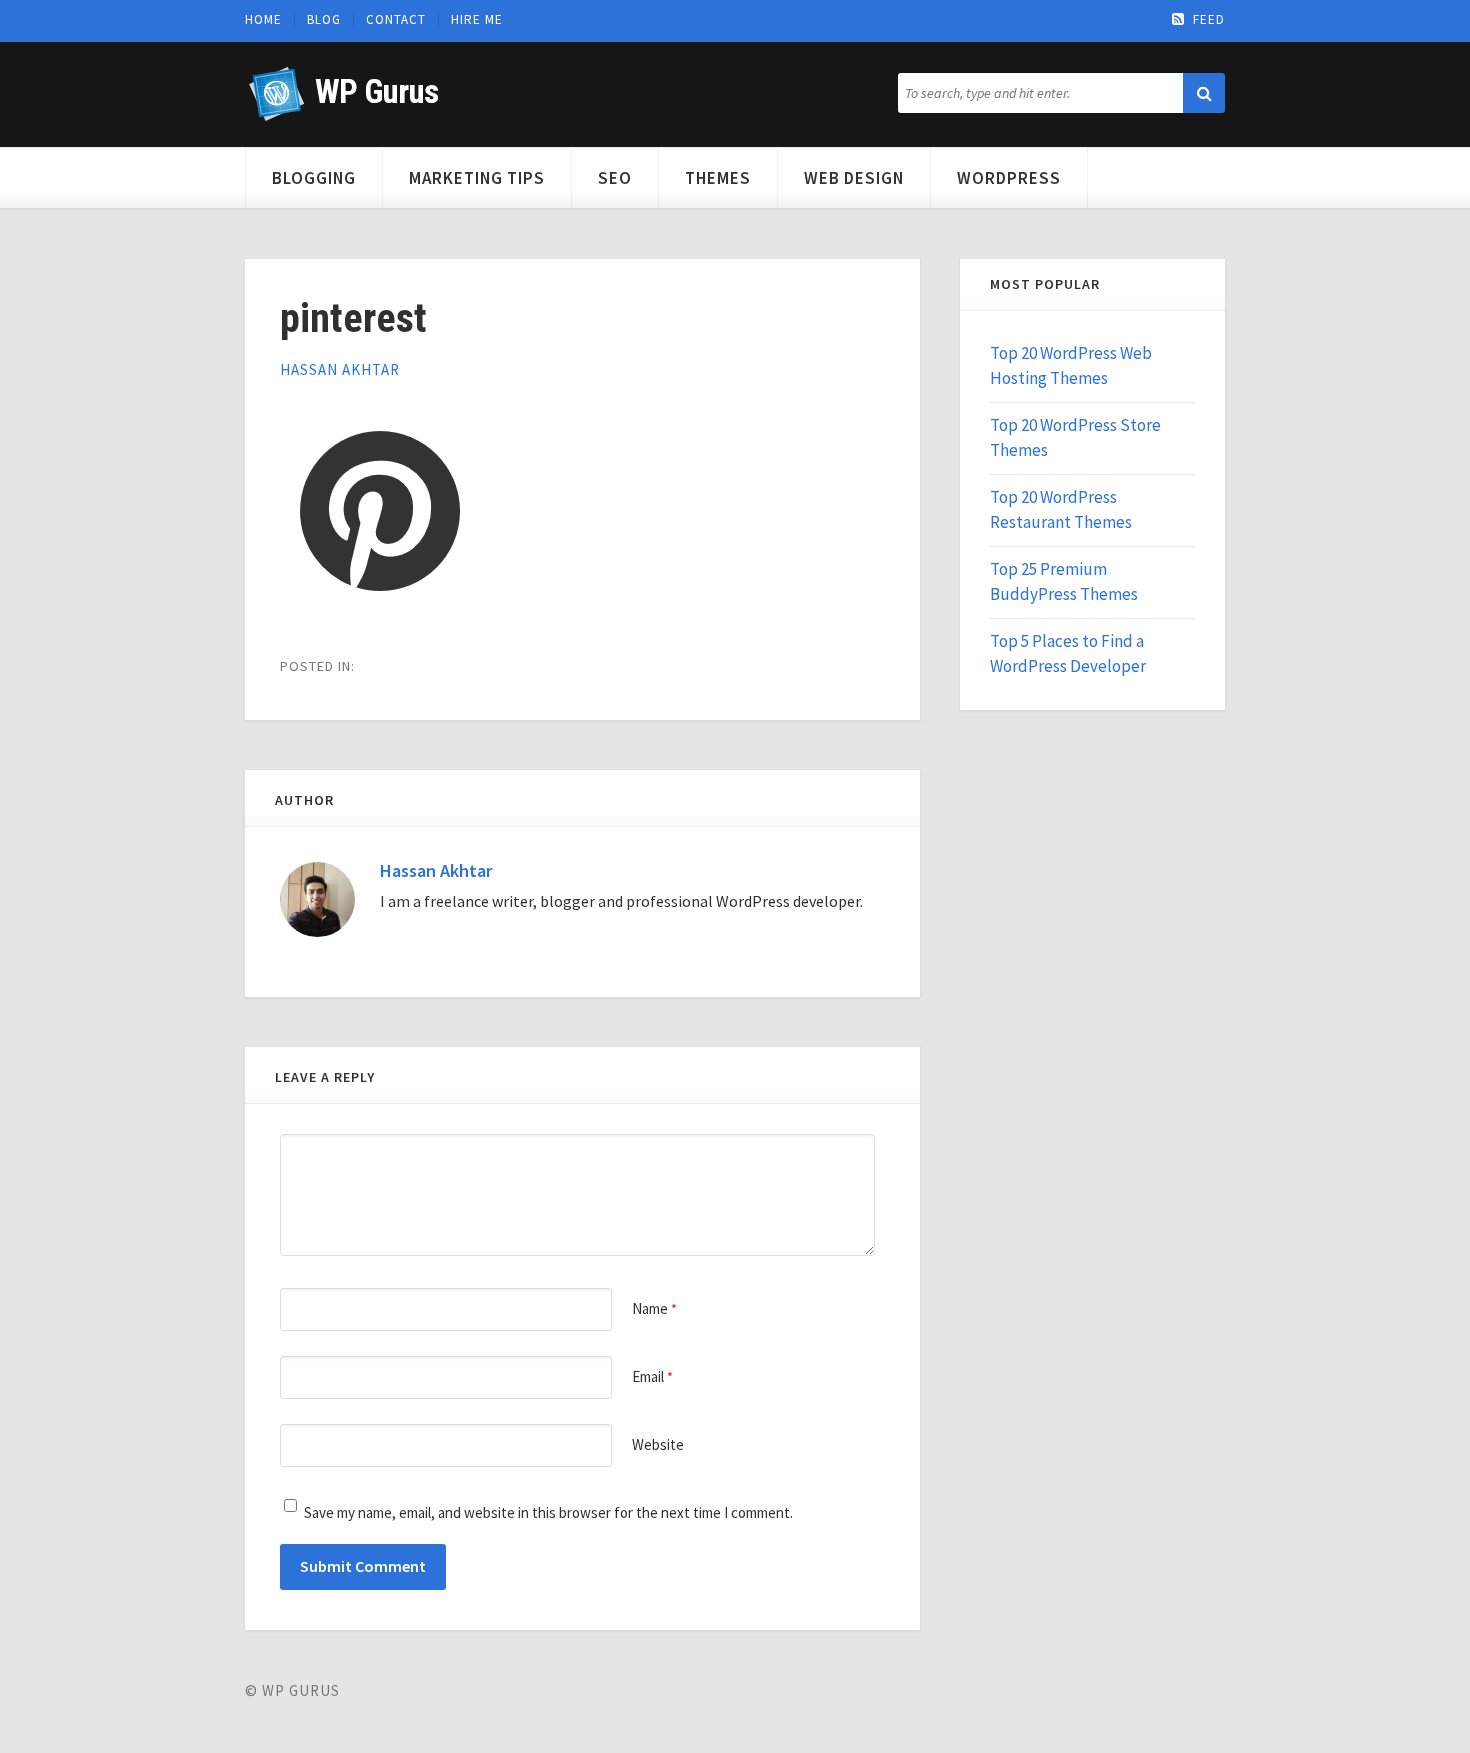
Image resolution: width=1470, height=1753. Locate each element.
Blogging (314, 178)
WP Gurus (376, 91)
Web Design (854, 178)
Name (654, 1308)
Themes (718, 178)
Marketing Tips (477, 178)
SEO (615, 178)
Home (263, 20)
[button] (1204, 93)
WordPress (1009, 178)
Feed (1209, 20)
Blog (324, 20)
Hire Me (477, 20)
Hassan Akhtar (340, 369)
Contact (396, 20)
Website (658, 1444)
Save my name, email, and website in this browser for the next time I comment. (548, 1512)
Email (652, 1376)
